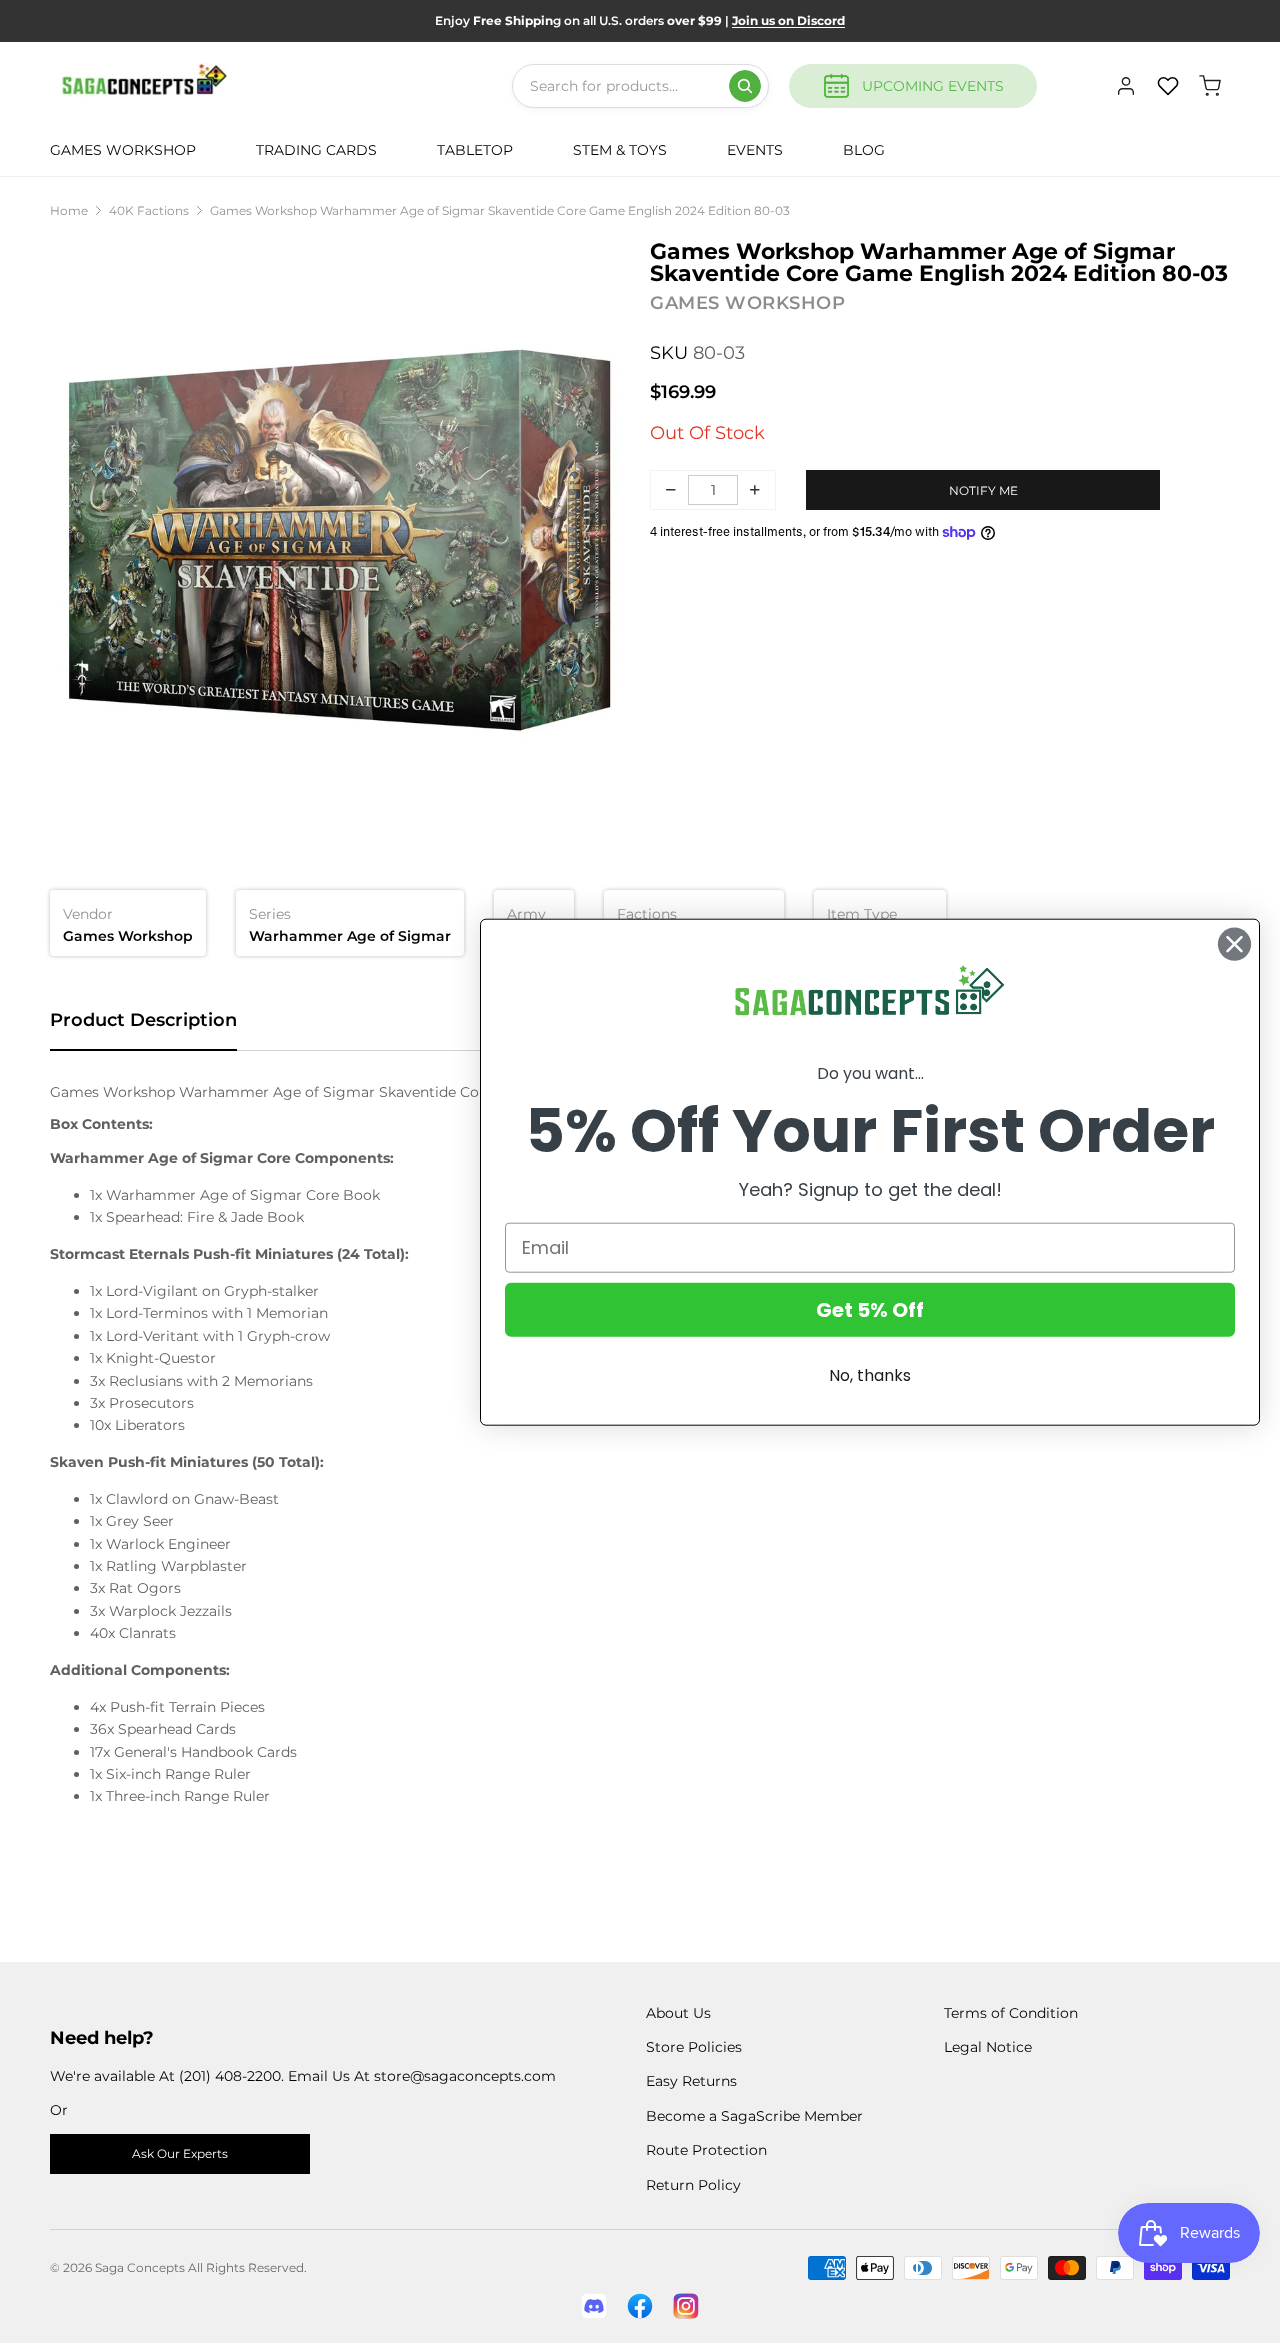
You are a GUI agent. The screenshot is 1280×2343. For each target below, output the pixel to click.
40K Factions (149, 210)
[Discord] (594, 2306)
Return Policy (693, 2185)
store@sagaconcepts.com (465, 2076)
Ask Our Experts (180, 2153)
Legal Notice (988, 2047)
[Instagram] (686, 2306)
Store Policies (694, 2047)
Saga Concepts (140, 2267)
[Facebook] (640, 2306)
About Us (678, 2013)
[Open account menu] (1126, 86)
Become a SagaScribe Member (754, 2116)
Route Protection (706, 2150)
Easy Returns (691, 2081)
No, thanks (870, 1374)
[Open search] (745, 86)
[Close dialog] (1234, 943)
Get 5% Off (870, 1309)
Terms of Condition (1011, 2013)
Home (69, 210)
